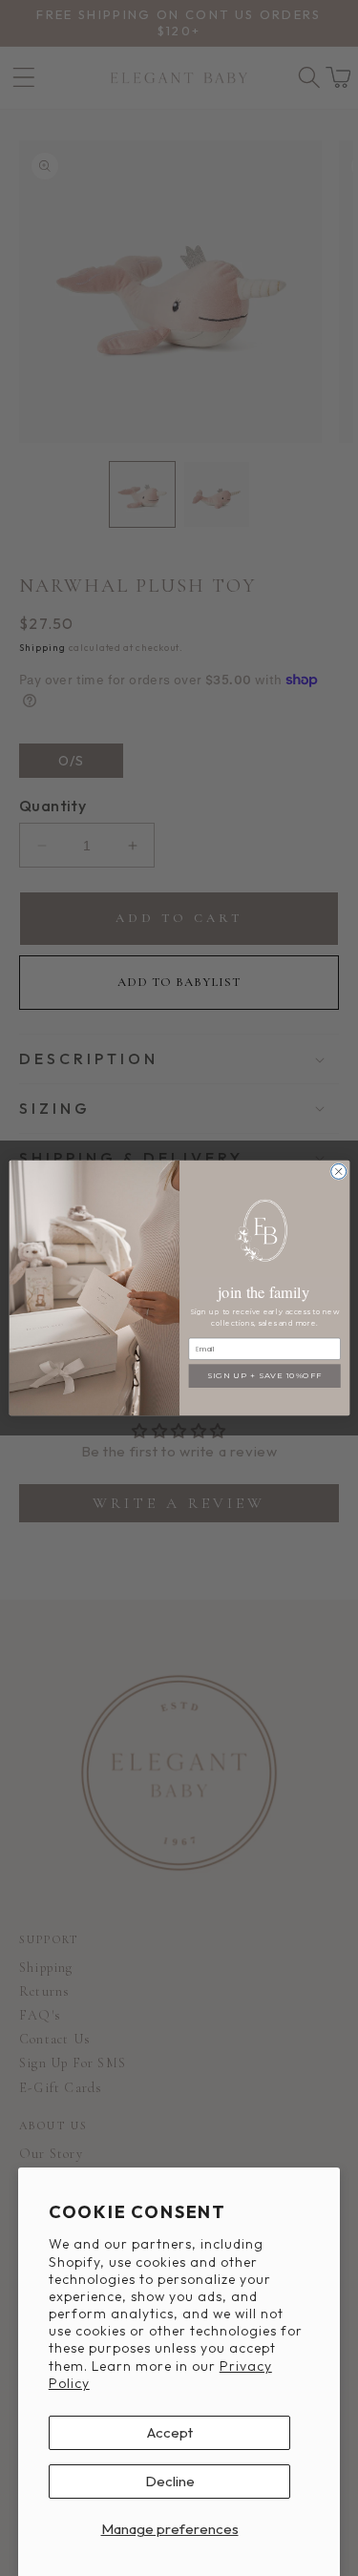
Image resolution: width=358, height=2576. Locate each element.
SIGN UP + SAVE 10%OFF (264, 1375)
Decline (170, 2481)
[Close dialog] (338, 1171)
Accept (170, 2432)
